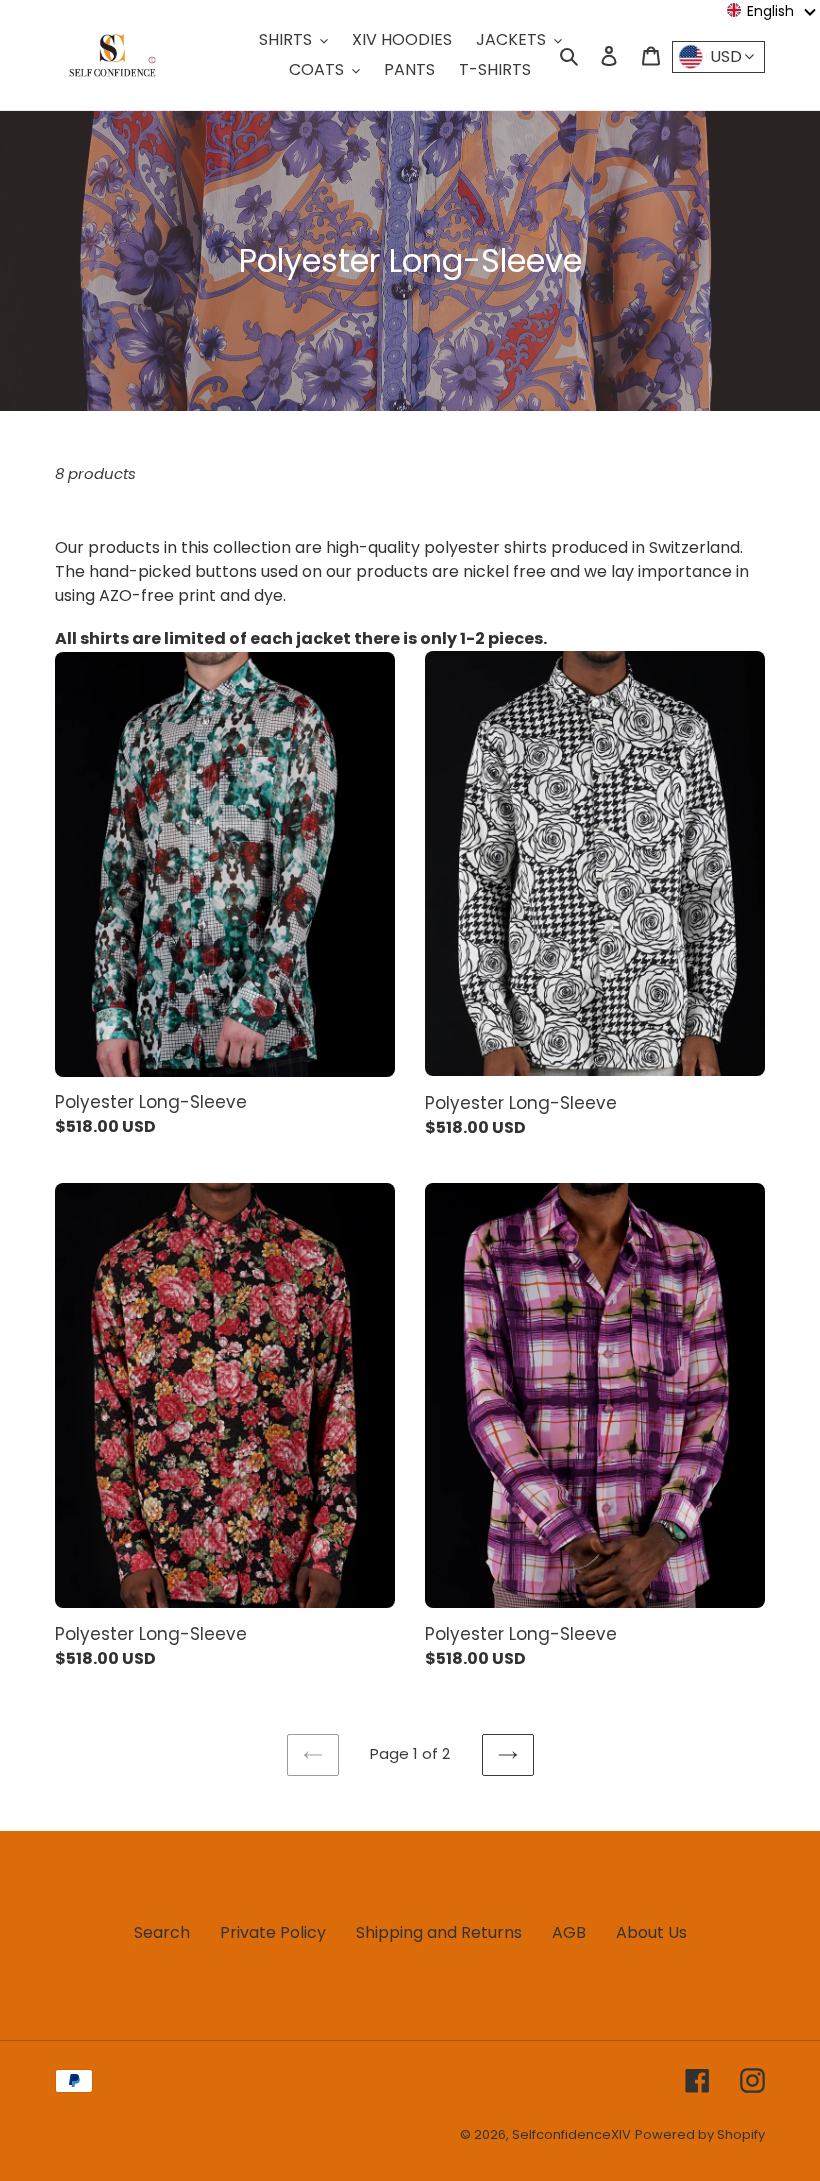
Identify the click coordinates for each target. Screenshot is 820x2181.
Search (162, 1932)
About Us (651, 1932)
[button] (772, 11)
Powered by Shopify (700, 2134)
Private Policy (273, 1932)
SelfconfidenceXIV (571, 2134)
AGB (569, 1932)
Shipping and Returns (439, 1932)
